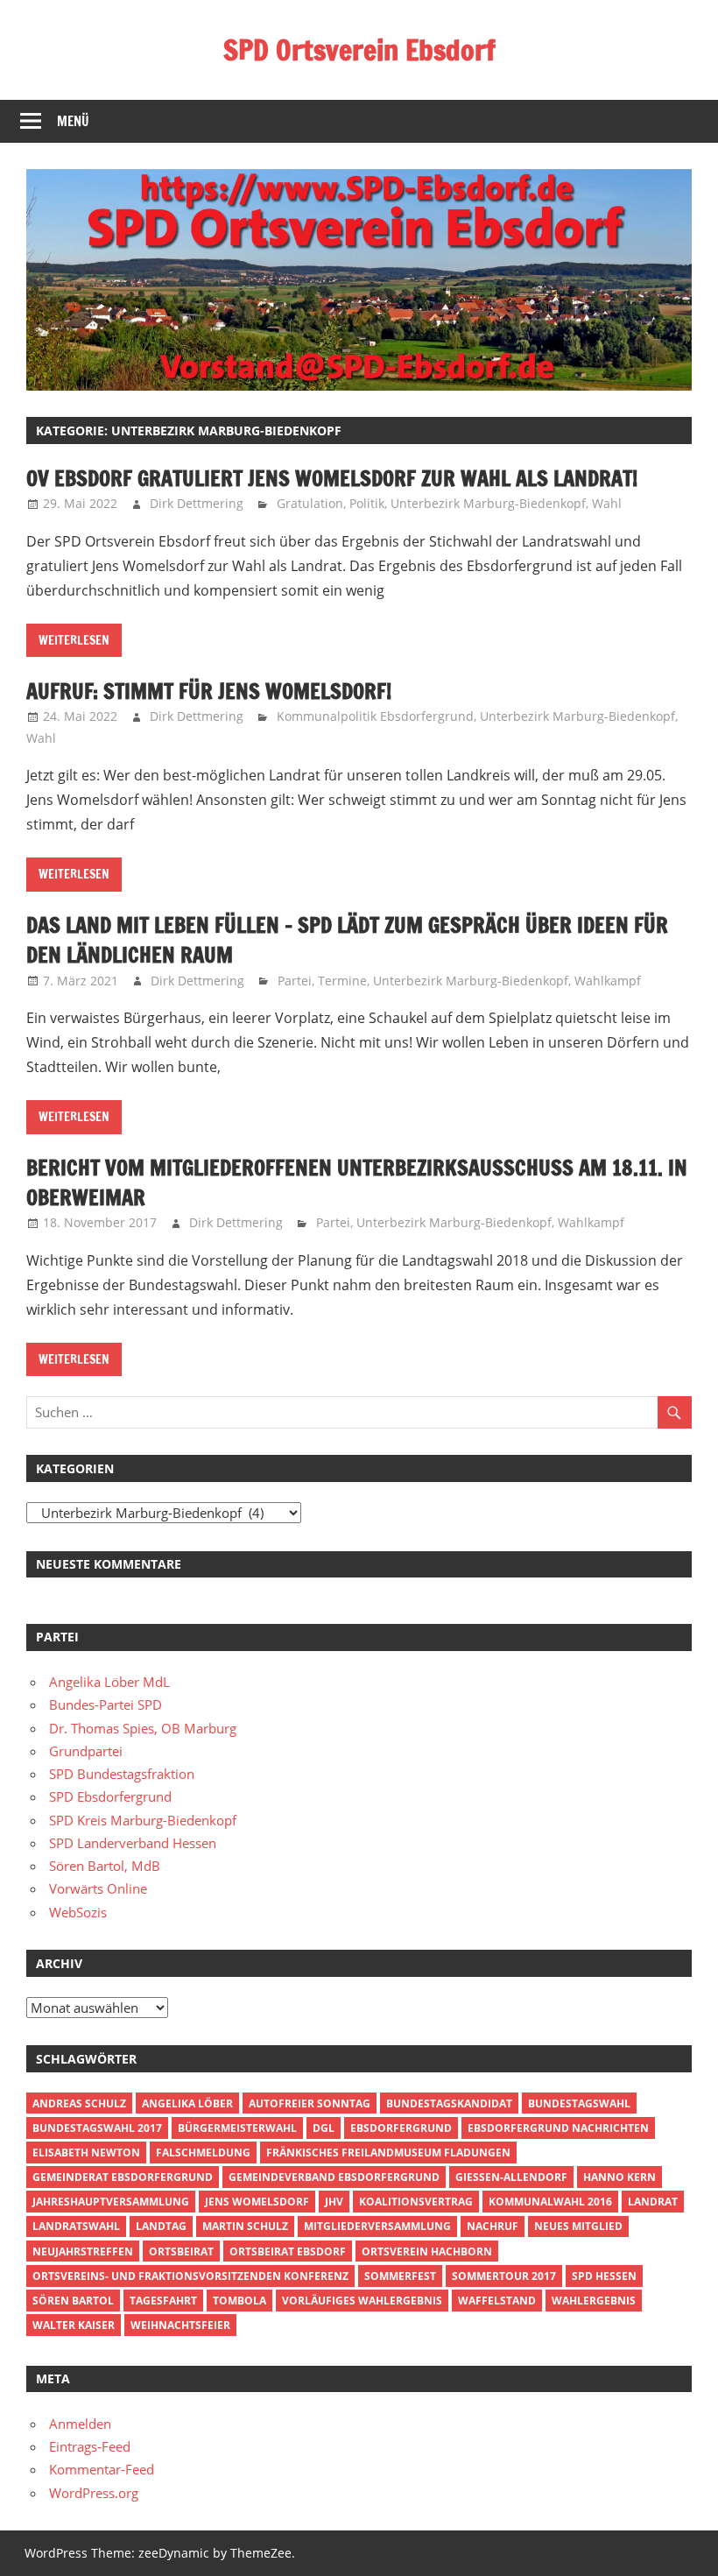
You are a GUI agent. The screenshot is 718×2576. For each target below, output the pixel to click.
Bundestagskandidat (449, 2103)
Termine (342, 981)
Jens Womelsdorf (257, 2202)
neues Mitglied (578, 2226)
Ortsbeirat (181, 2251)
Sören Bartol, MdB (105, 1866)
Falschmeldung (203, 2153)
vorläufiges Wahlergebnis (362, 2301)
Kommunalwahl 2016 (550, 2202)
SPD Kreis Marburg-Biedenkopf (143, 1820)
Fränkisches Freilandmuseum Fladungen (388, 2153)
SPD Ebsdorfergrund (110, 1796)
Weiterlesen (74, 640)
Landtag (161, 2226)
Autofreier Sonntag (310, 2103)
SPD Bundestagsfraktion (122, 1774)
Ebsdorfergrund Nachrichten (558, 2128)
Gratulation (310, 503)
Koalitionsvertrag (416, 2202)
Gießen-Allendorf (511, 2177)
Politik (367, 503)
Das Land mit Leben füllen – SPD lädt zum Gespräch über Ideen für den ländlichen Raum (347, 940)
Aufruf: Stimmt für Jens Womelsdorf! (209, 691)
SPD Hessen (604, 2276)
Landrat (653, 2202)
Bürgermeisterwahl (237, 2128)
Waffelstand (497, 2301)
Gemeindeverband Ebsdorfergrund (334, 2177)
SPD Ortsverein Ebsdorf (359, 50)
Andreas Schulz (79, 2103)
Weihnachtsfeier (180, 2325)
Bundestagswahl (579, 2103)
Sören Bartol (73, 2301)
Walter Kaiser (74, 2325)
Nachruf (493, 2226)
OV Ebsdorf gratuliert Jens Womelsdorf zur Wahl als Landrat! (332, 478)
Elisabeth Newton (86, 2153)
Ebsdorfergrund (401, 2128)
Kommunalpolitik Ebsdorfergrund (375, 716)
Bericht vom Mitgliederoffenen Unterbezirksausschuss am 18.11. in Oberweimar (357, 1182)
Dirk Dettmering (197, 503)
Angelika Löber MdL (109, 1682)
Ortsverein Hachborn (427, 2251)
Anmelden (80, 2424)
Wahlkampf (608, 981)
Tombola (239, 2301)
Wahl (607, 503)
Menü (73, 121)
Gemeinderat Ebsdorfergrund (123, 2177)
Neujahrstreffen (83, 2251)
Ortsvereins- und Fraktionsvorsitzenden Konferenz (190, 2276)
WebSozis (78, 1912)
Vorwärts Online (98, 1888)
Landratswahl (76, 2226)
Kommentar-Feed (102, 2469)
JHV (334, 2202)
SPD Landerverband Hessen (133, 1843)
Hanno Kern (619, 2177)
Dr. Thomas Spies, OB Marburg (143, 1728)
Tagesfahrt (163, 2301)
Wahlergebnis (594, 2301)
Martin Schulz (245, 2226)
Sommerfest (400, 2276)
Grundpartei (86, 1751)
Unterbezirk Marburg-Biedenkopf (488, 503)
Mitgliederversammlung (377, 2226)
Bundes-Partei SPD (106, 1704)
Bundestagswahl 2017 (97, 2128)
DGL (324, 2128)
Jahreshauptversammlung (111, 2202)
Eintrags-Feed (90, 2446)
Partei (295, 981)
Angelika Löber (187, 2103)
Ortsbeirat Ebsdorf (288, 2251)
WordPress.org (94, 2493)
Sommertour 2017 (504, 2276)
